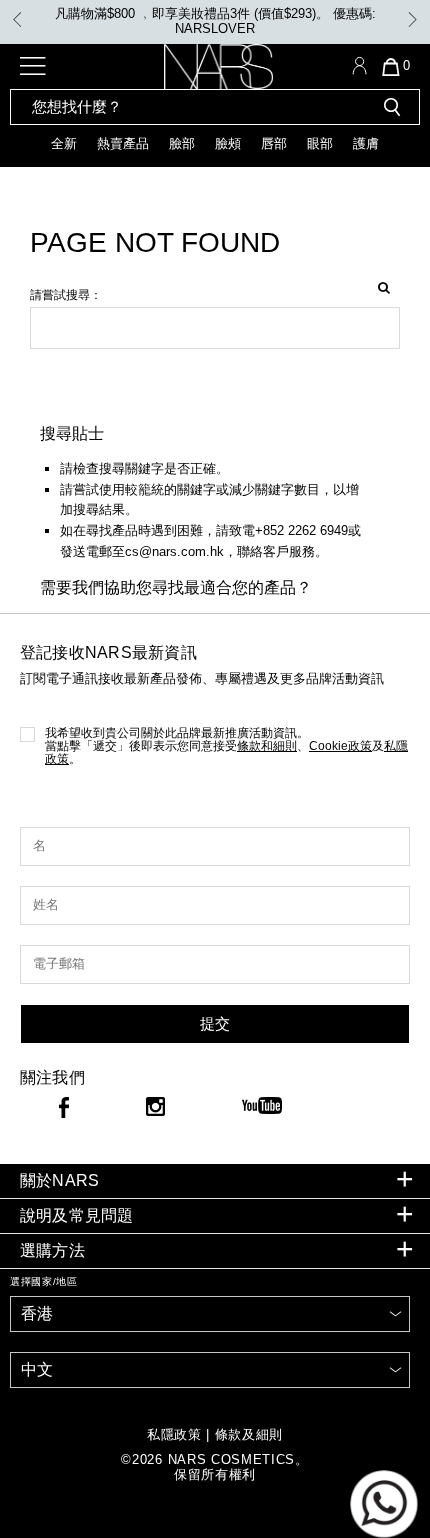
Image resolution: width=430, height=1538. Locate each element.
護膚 (366, 144)
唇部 (274, 144)
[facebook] (64, 1111)
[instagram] (155, 1109)
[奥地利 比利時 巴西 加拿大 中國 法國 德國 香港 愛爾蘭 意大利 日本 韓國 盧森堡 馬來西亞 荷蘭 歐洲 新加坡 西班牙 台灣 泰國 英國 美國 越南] (210, 1314)
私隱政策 (174, 1434)
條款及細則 (249, 1434)
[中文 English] (210, 1370)
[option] (215, 22)
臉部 (182, 144)
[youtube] (262, 1107)
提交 (215, 1023)
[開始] (392, 107)
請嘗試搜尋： (66, 295)
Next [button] (412, 19)
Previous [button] (17, 19)
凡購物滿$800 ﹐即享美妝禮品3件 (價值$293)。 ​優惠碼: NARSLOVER (215, 21)
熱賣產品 (123, 144)
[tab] (215, 1181)
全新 (64, 144)
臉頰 (228, 144)
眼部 (320, 144)
